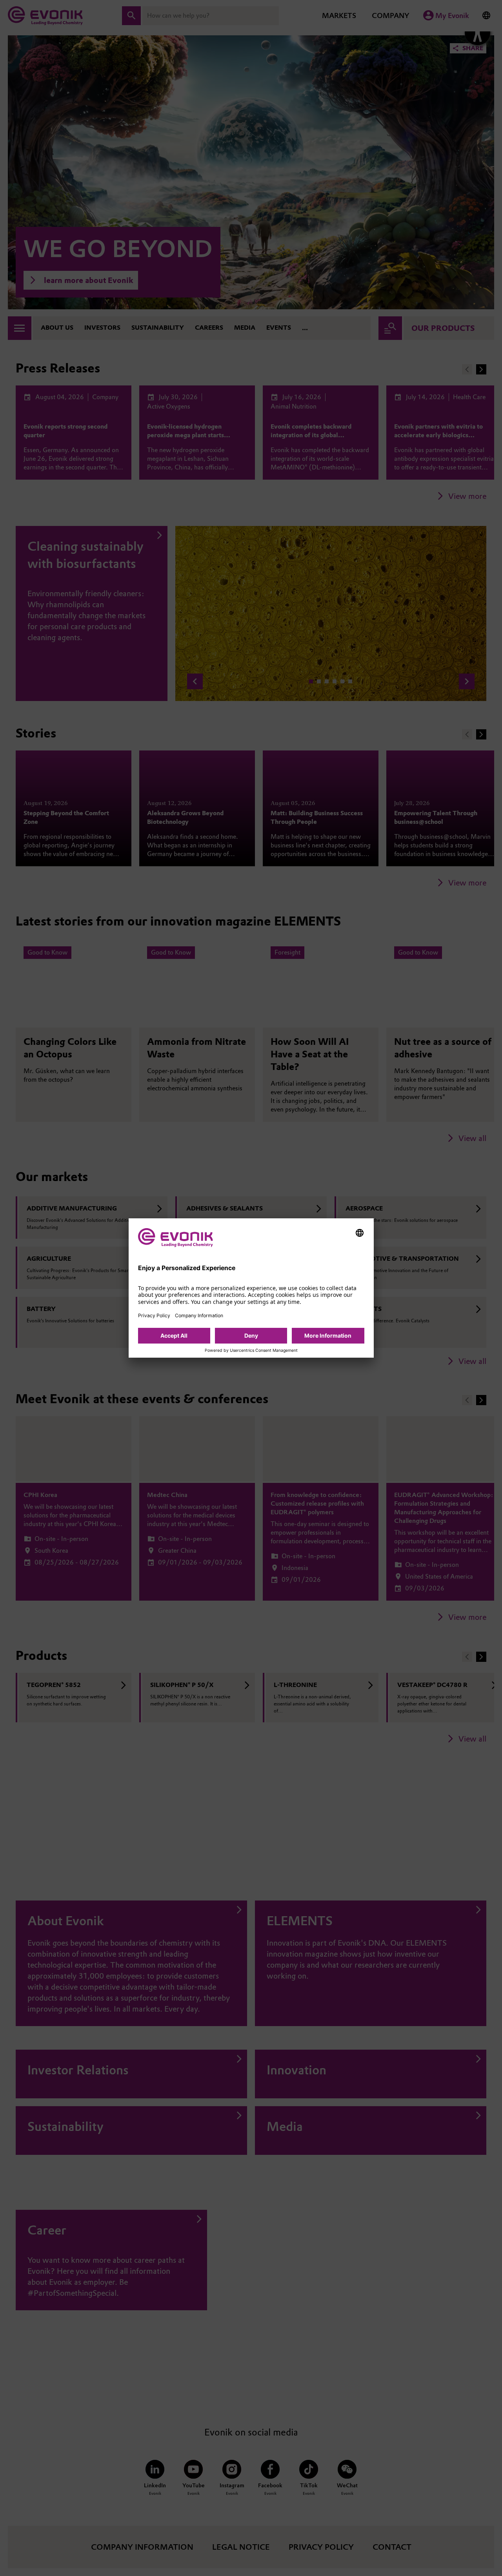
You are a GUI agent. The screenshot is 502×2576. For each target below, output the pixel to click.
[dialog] (251, 1288)
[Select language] (360, 1233)
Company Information (199, 1315)
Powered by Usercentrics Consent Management (251, 1351)
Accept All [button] (174, 1335)
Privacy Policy (154, 1315)
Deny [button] (251, 1335)
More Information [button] (328, 1335)
